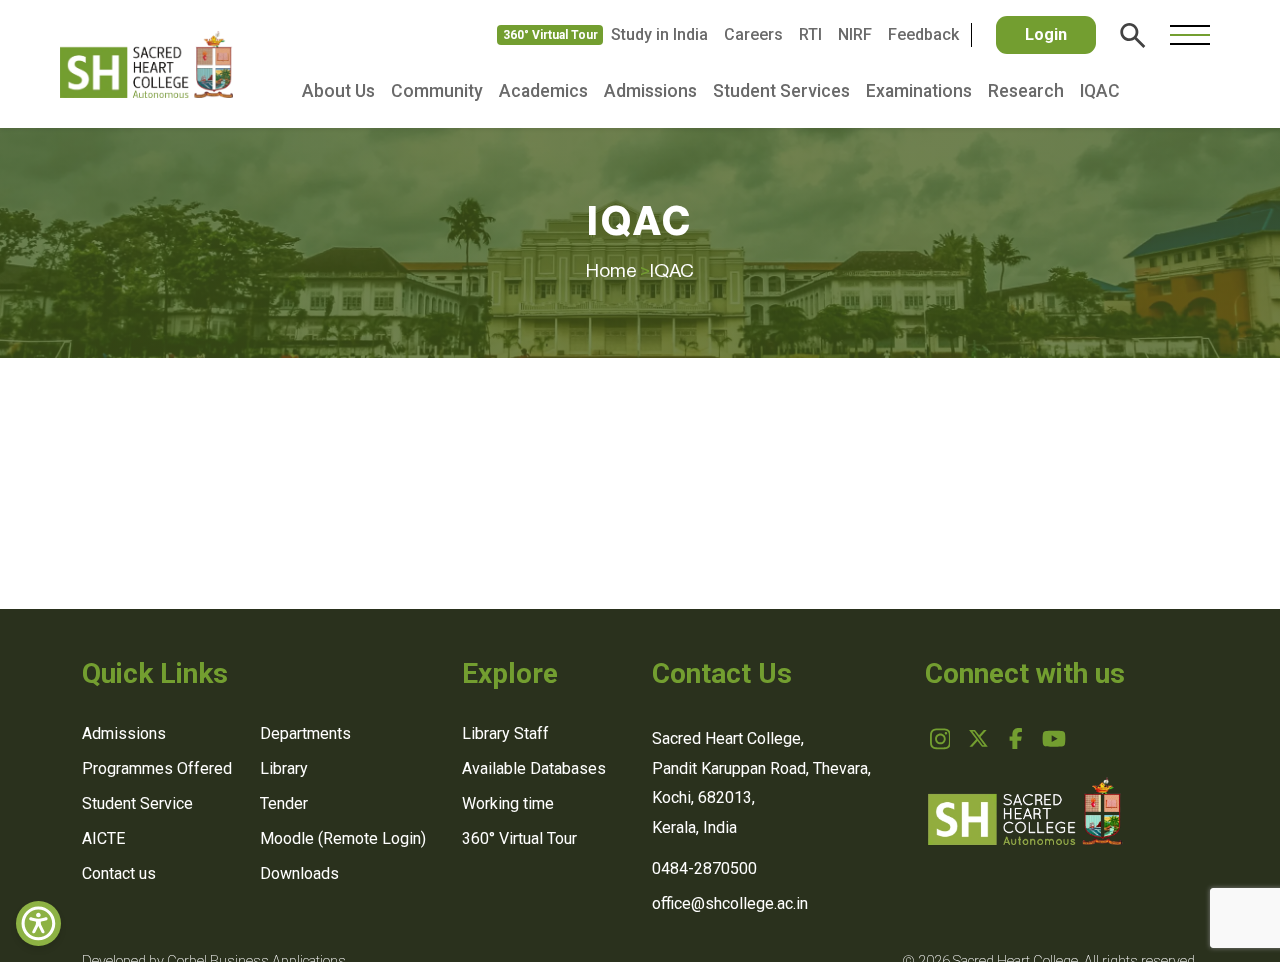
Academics (543, 91)
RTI (810, 34)
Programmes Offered (157, 768)
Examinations (919, 91)
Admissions (650, 91)
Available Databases (534, 768)
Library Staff (505, 733)
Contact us (119, 873)
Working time (508, 803)
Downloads (299, 873)
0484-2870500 (704, 868)
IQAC (1100, 91)
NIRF (855, 34)
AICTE (103, 838)
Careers (753, 34)
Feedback (923, 34)
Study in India (659, 34)
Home (618, 270)
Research (1026, 91)
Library (284, 768)
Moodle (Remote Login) (343, 838)
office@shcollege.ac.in (730, 903)
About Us (338, 91)
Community (437, 91)
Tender (284, 803)
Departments (305, 733)
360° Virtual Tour (550, 35)
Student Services (781, 91)
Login (1046, 34)
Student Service (137, 803)
